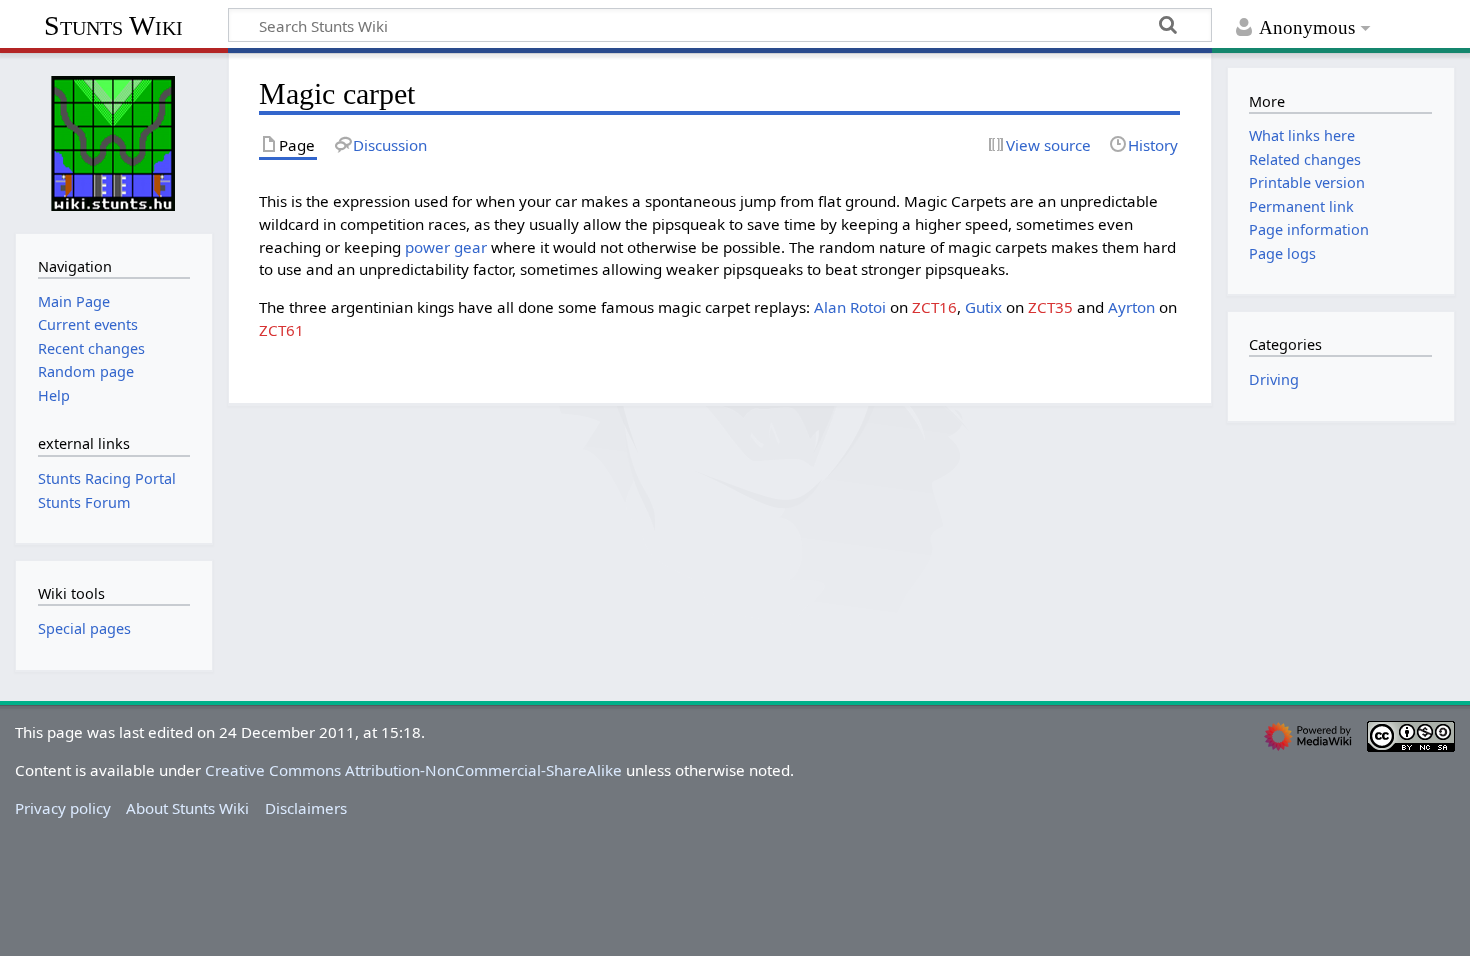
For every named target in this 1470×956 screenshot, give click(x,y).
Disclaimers (306, 808)
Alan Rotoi (850, 307)
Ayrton (1131, 307)
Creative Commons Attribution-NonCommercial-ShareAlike (413, 770)
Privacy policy (63, 808)
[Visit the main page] (114, 141)
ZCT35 (1050, 307)
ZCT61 (281, 330)
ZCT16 (934, 307)
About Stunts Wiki (187, 808)
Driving (1274, 379)
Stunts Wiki (113, 25)
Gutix (983, 307)
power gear (446, 247)
